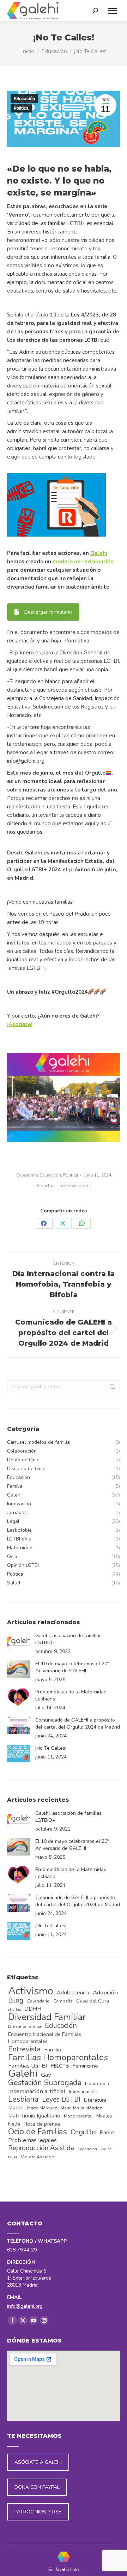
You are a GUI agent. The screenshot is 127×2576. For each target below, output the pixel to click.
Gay (46, 2075)
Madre (16, 2108)
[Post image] (19, 1641)
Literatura (95, 2100)
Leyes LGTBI (61, 2100)
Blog (16, 2000)
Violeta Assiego (38, 2157)
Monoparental (78, 2116)
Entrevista (25, 2049)
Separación (87, 2149)
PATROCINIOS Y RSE (38, 2512)
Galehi (99, 553)
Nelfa (14, 2124)
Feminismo (85, 2066)
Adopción (105, 1993)
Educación (24, 99)
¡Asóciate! (20, 1024)
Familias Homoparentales (58, 2057)
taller (13, 2157)
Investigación (83, 2092)
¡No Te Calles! (51, 1748)
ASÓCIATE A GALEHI (38, 2462)
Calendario (38, 2001)
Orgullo (83, 2132)
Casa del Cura (93, 2001)
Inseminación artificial (37, 2091)
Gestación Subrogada (45, 2083)
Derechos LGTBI (74, 1186)
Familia (53, 2050)
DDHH (33, 2009)
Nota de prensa (42, 2124)
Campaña (63, 2001)
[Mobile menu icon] (113, 11)
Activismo (31, 1991)
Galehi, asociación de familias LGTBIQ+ (68, 1639)
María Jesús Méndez (81, 2108)
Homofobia (97, 2084)
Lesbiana (23, 2100)
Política (21, 108)
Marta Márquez (42, 2108)
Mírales (104, 2116)
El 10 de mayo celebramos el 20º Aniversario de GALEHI (72, 1667)
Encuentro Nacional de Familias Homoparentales (45, 2038)
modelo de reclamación (83, 562)
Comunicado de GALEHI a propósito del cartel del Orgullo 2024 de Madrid (78, 1723)
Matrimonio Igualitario (34, 2116)
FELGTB (60, 2066)
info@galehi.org (25, 2306)
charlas (14, 2009)
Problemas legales (32, 2140)
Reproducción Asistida (41, 2148)
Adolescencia (73, 1993)
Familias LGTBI (28, 2066)
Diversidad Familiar (47, 2017)
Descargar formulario (48, 612)
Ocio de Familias (38, 2132)
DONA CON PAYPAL (37, 2487)
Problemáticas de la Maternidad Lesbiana (71, 1695)
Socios (106, 2149)
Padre (107, 2133)
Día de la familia (25, 2026)
